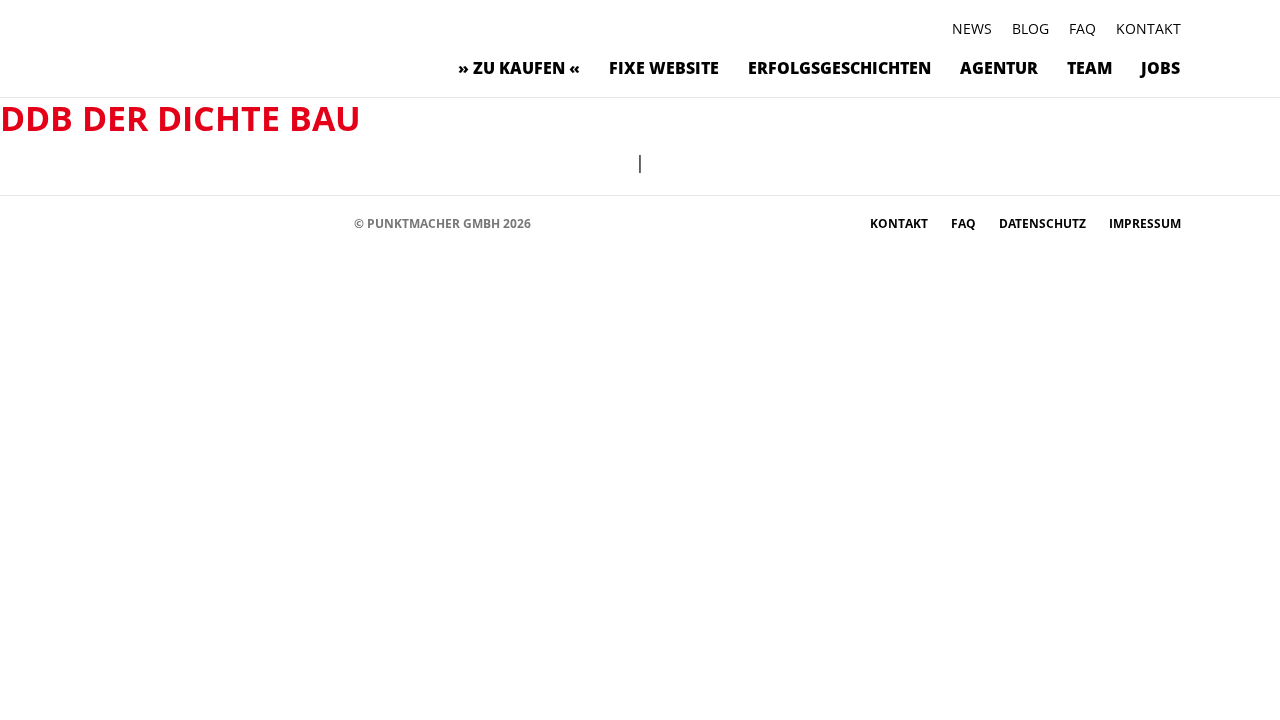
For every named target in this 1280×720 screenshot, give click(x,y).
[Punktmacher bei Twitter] (179, 222)
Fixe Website (664, 68)
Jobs (1160, 68)
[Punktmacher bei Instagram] (149, 222)
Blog (1030, 28)
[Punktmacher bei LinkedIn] (299, 222)
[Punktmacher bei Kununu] (239, 222)
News (972, 28)
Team (1089, 68)
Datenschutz (1044, 223)
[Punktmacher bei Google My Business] (329, 222)
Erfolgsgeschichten (839, 68)
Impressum (1145, 223)
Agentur (999, 68)
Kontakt (1148, 28)
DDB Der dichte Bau (180, 118)
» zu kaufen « (519, 68)
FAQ (1082, 28)
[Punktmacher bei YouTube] (209, 222)
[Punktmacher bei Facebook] (119, 222)
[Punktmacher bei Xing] (269, 222)
